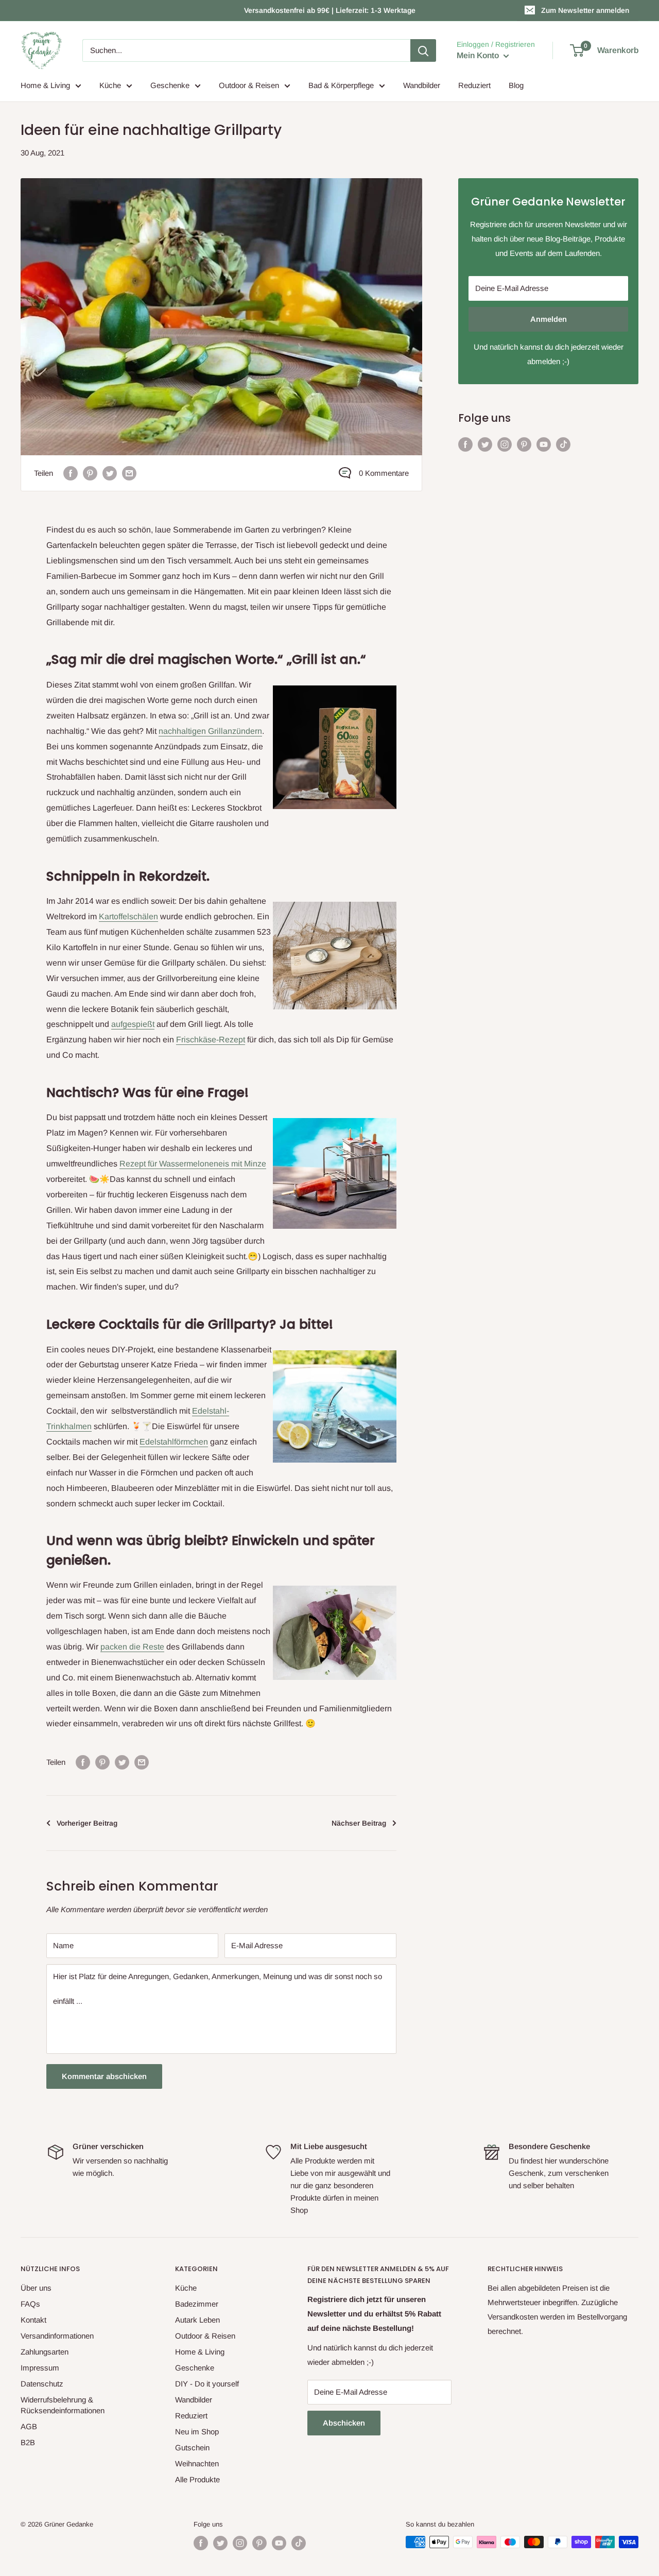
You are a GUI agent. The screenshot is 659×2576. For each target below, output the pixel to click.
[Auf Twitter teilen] (110, 473)
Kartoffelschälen (128, 916)
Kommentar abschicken (104, 2076)
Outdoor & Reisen (249, 85)
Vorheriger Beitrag (87, 1823)
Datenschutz (42, 2384)
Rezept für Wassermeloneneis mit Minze (193, 1164)
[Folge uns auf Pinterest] (524, 444)
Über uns (36, 2288)
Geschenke (170, 85)
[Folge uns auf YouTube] (544, 444)
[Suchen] (423, 50)
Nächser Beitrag (359, 1823)
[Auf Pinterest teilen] (90, 473)
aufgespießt (133, 1024)
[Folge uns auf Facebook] (465, 444)
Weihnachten (197, 2463)
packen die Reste (132, 1647)
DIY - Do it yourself (207, 2384)
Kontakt (33, 2320)
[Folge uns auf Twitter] (485, 444)
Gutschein (192, 2448)
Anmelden (549, 319)
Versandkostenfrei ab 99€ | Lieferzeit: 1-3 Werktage (330, 10)
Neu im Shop (197, 2432)
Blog (516, 85)
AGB (29, 2426)
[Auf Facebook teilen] (71, 473)
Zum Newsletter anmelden (585, 10)
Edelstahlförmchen (174, 1442)
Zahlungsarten (45, 2352)
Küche (110, 85)
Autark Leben (197, 2320)
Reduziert (474, 85)
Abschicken (344, 2423)
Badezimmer (197, 2304)
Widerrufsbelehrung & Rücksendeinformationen (63, 2405)
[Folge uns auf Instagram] (505, 444)
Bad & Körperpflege (341, 85)
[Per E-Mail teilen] (129, 473)
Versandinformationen (57, 2336)
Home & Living (45, 85)
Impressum (40, 2368)
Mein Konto (479, 55)
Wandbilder (422, 85)
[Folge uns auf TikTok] (563, 444)
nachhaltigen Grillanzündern (210, 731)
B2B (28, 2442)
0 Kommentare (384, 473)
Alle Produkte (197, 2479)
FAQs (30, 2304)
